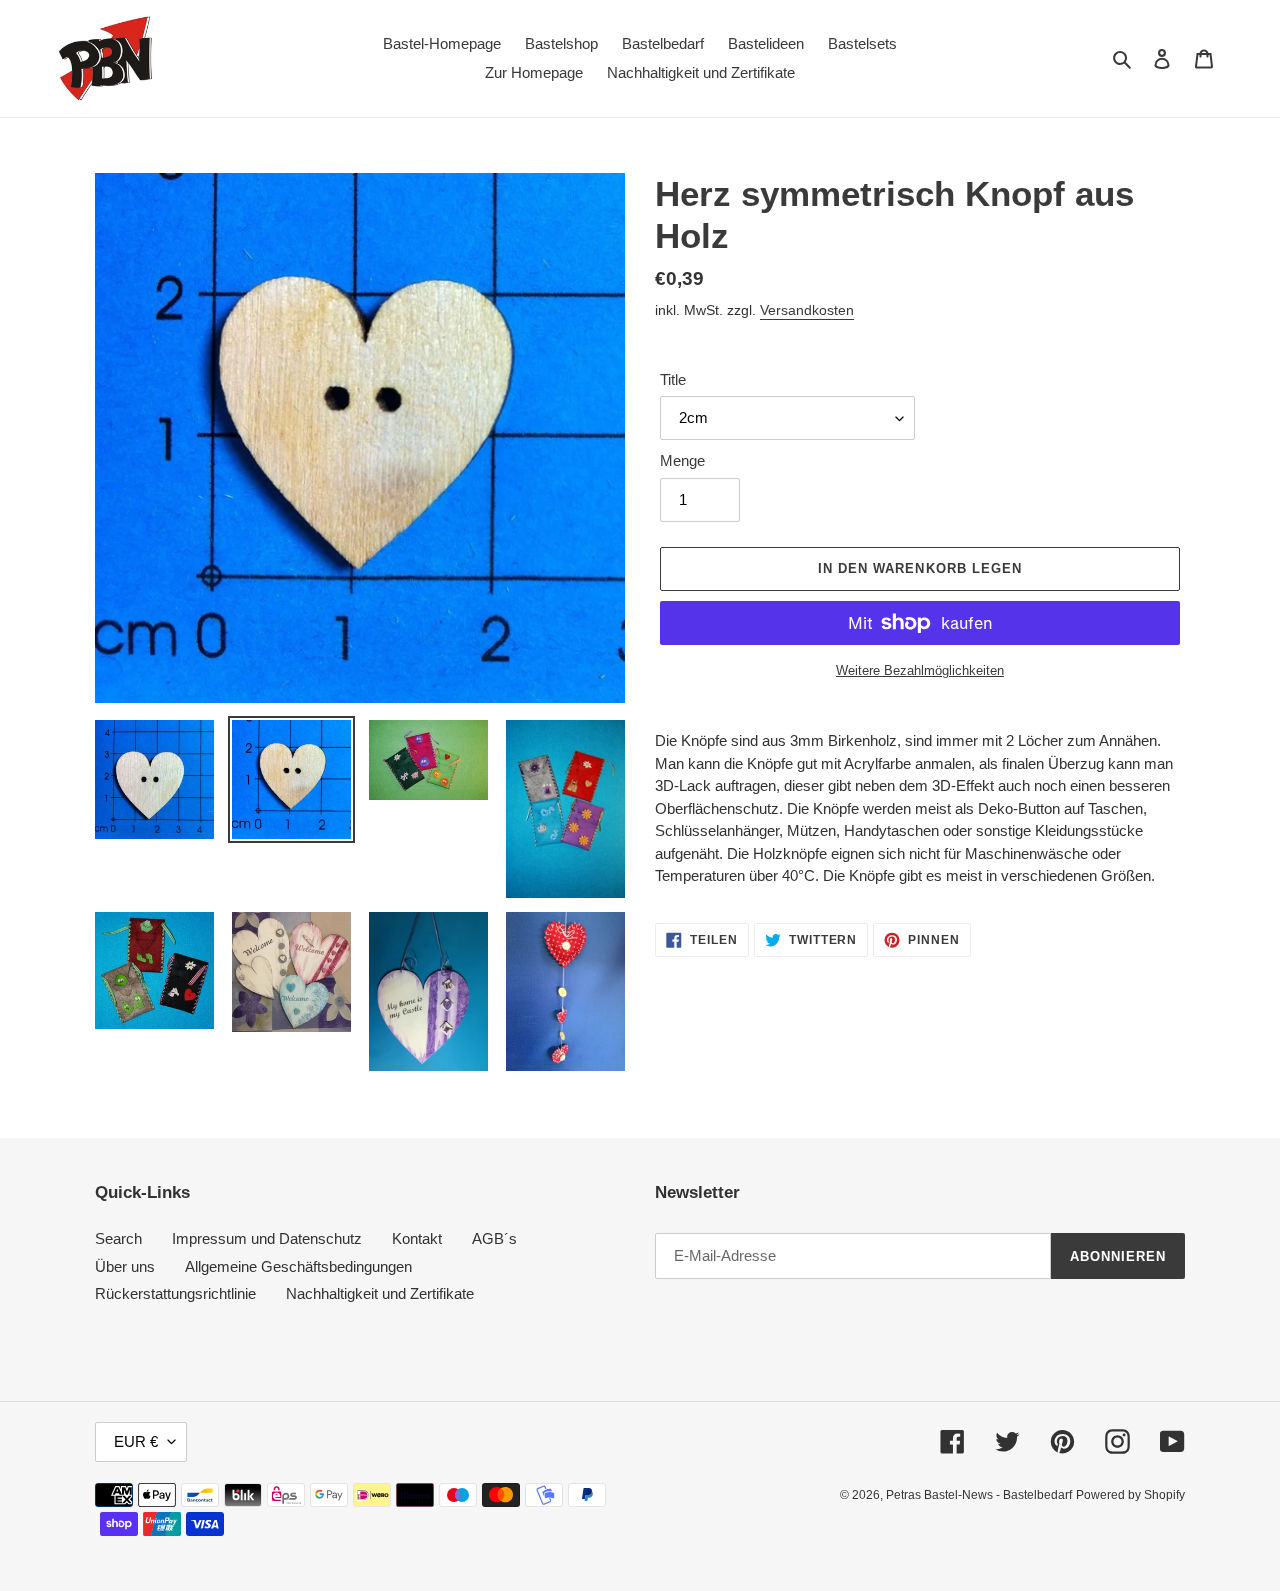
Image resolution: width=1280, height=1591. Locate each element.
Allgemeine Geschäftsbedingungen (298, 1266)
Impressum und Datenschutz (267, 1238)
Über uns (125, 1266)
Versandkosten (807, 310)
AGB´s (494, 1238)
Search (118, 1238)
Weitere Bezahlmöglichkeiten (920, 670)
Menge (682, 460)
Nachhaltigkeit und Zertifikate (380, 1293)
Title (673, 379)
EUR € (136, 1441)
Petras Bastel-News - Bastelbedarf (979, 1495)
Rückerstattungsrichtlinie (175, 1293)
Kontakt (417, 1238)
